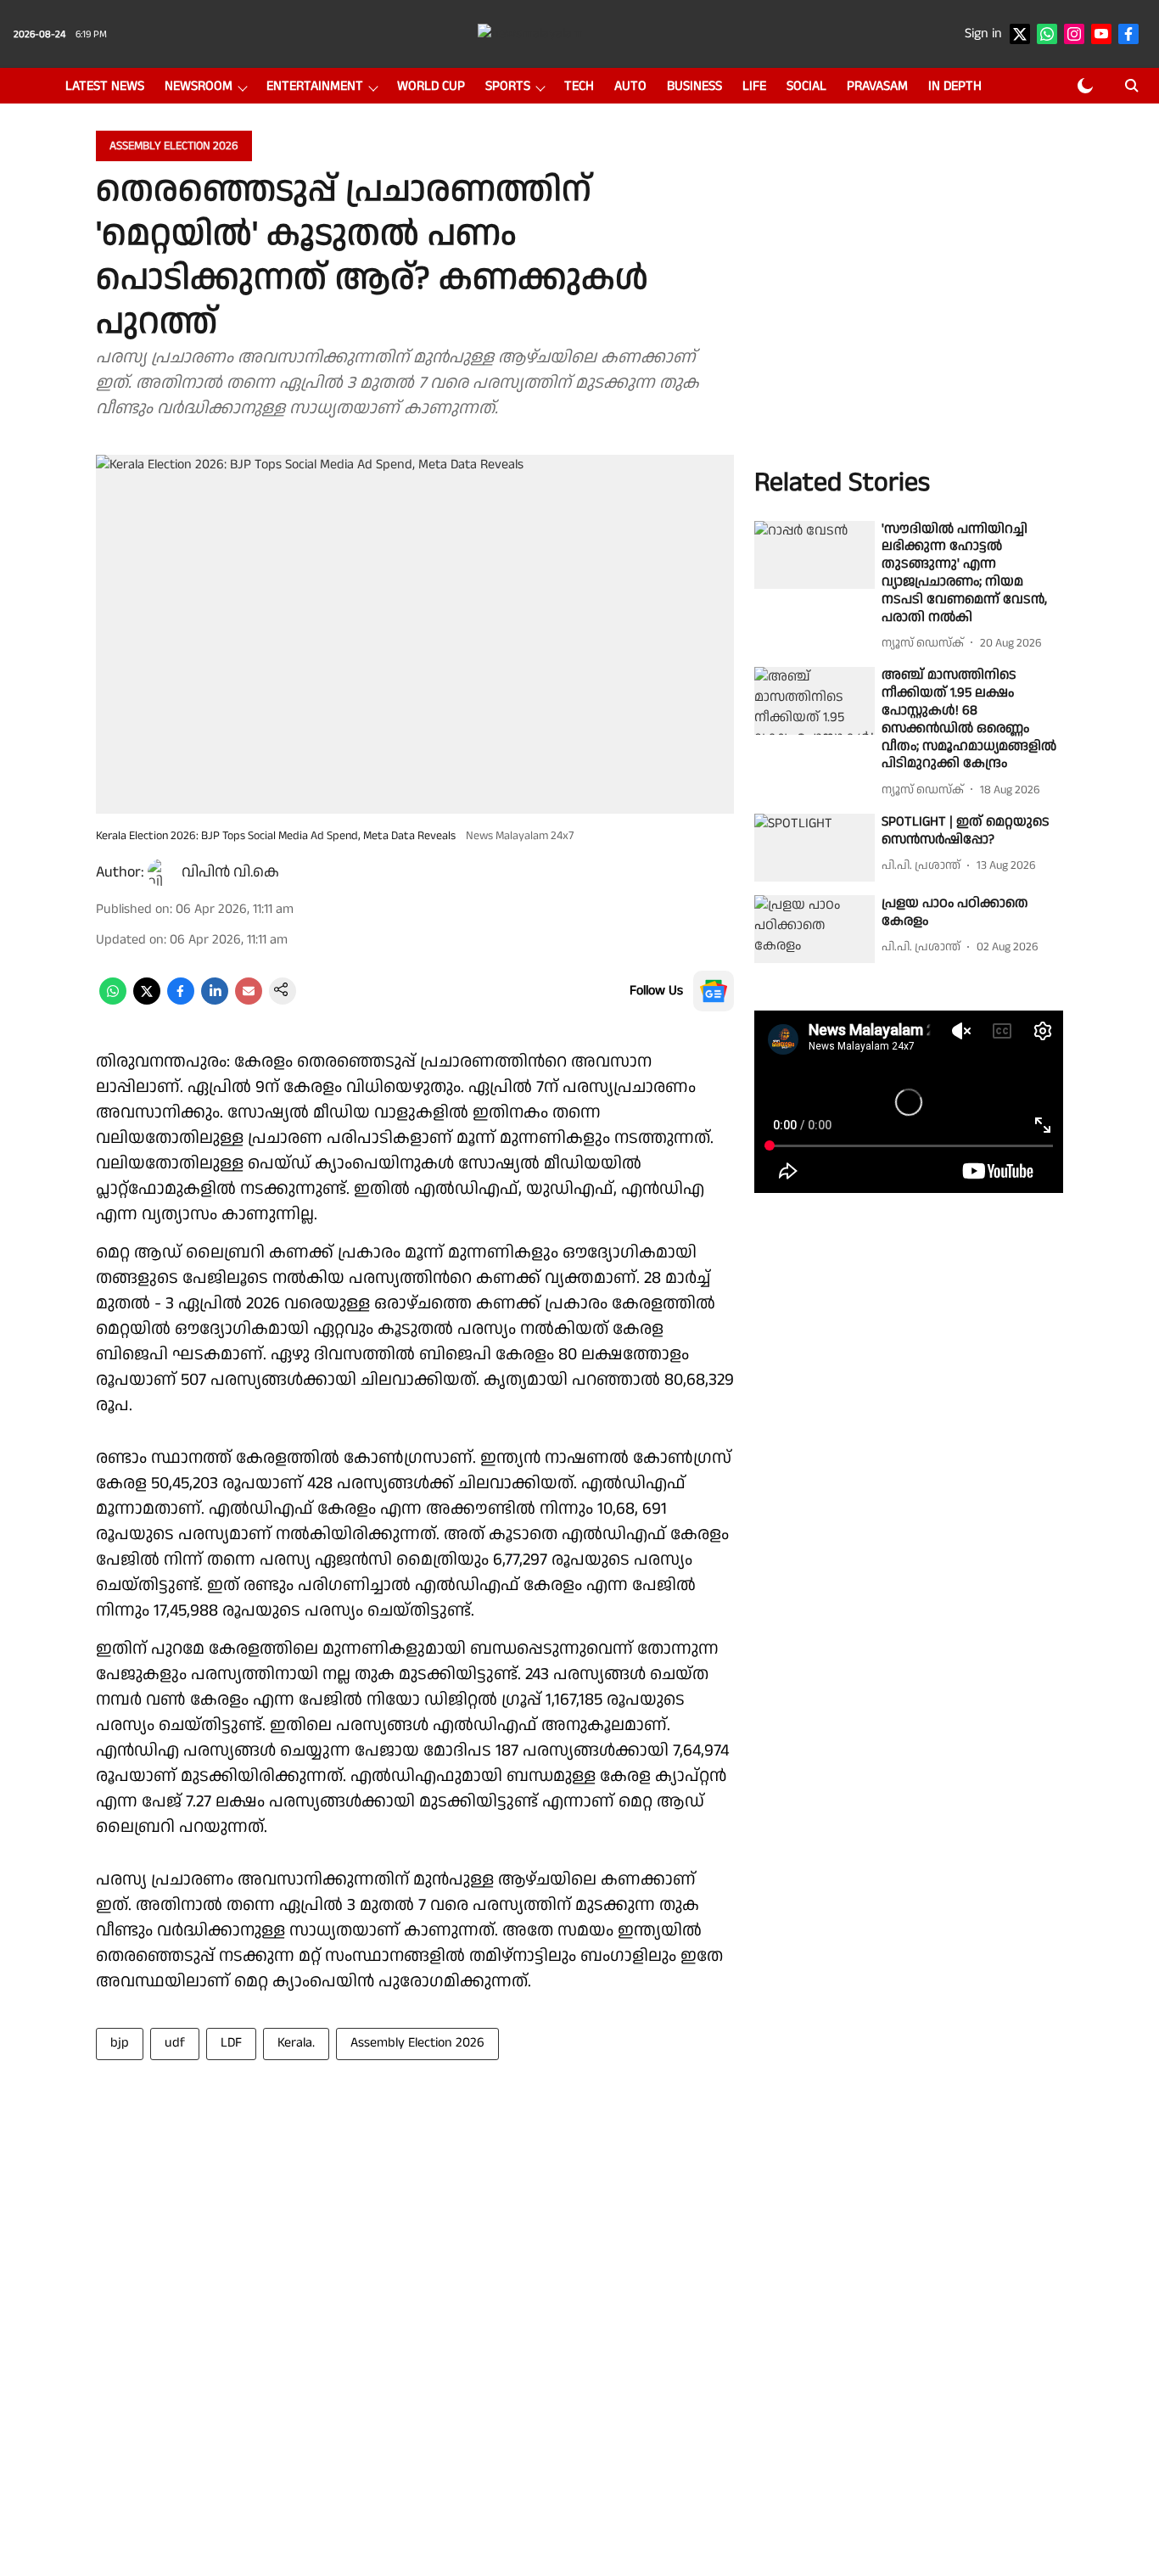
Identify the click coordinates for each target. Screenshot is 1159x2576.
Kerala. (296, 2043)
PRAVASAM (877, 86)
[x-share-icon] (147, 1001)
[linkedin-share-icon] (215, 1001)
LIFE (754, 86)
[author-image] (161, 872)
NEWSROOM (199, 86)
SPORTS (508, 86)
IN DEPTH (955, 86)
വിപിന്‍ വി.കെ (230, 872)
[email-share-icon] (249, 1001)
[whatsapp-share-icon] (113, 1001)
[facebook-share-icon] (181, 1001)
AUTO (630, 86)
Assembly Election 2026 (417, 2043)
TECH (579, 86)
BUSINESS (694, 86)
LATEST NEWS (105, 86)
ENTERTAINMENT (315, 86)
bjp (120, 2043)
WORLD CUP (431, 86)
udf (175, 2043)
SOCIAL (806, 86)
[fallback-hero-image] (815, 555)
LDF (231, 2043)
